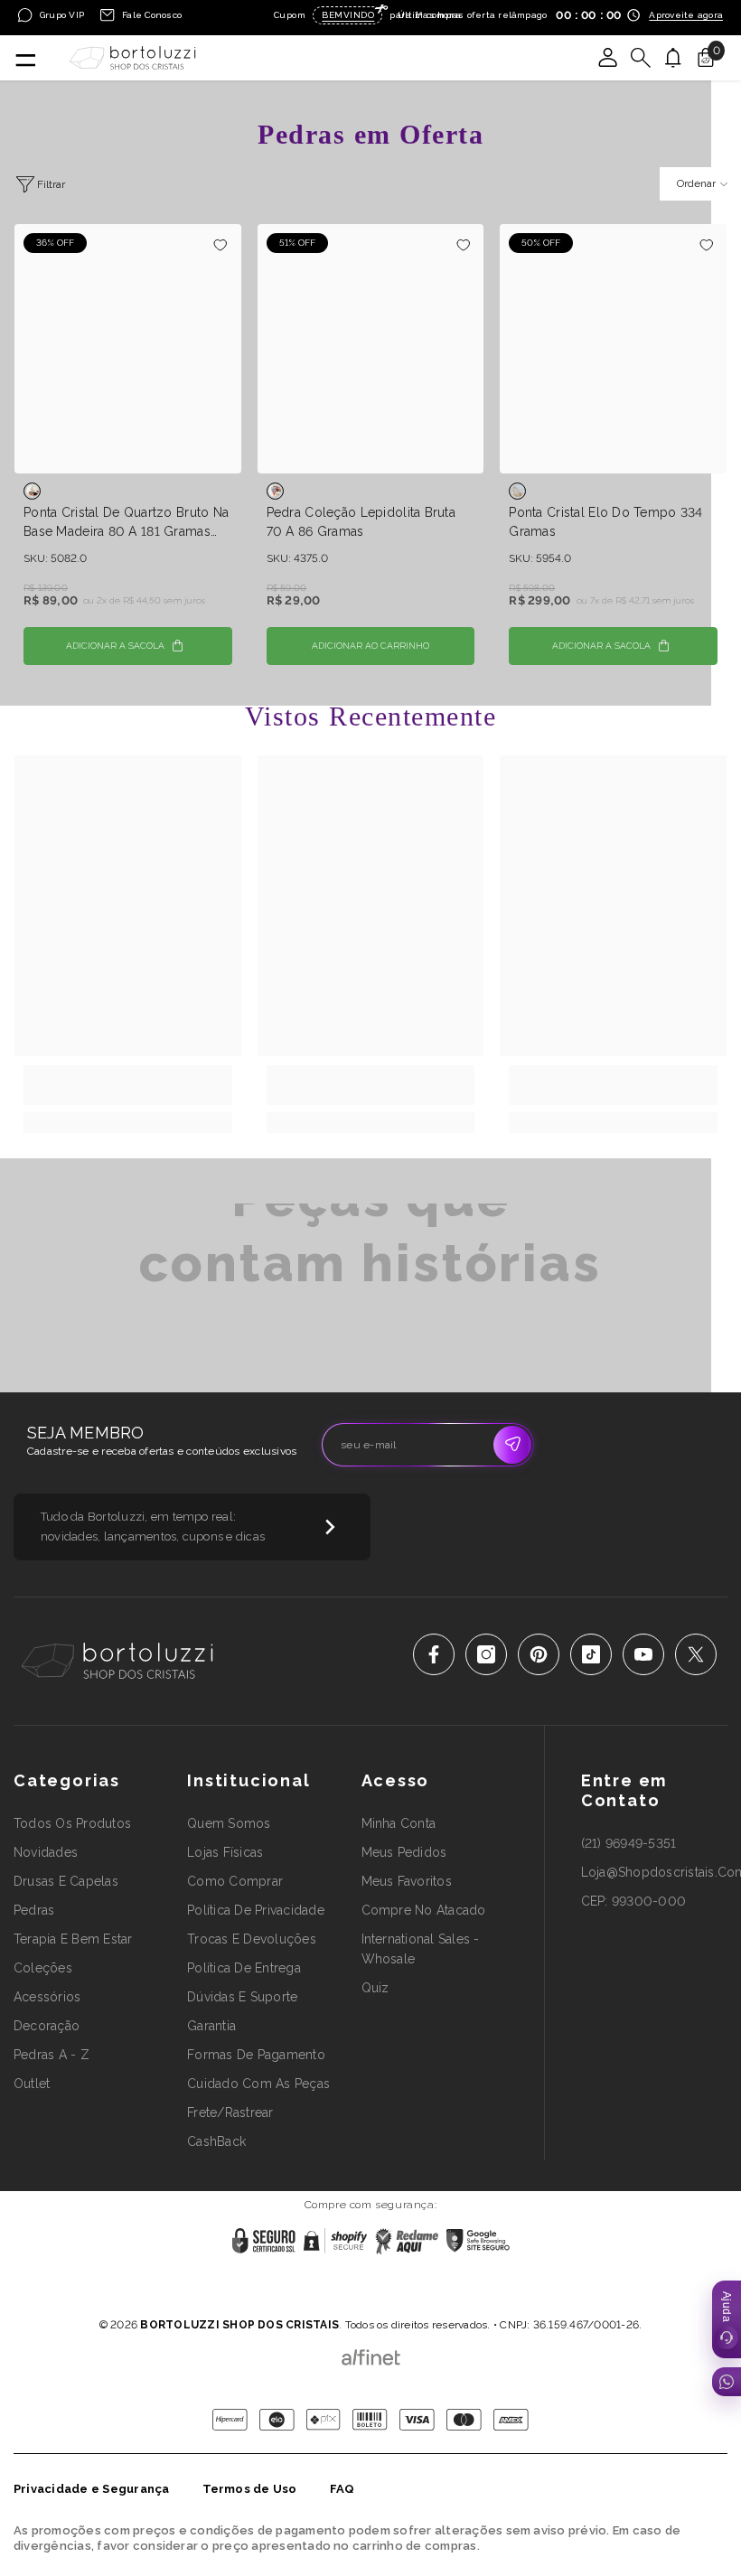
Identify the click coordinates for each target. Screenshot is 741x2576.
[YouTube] (643, 1654)
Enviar (512, 1445)
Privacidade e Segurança (92, 2489)
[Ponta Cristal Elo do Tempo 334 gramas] (613, 349)
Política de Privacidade (314, 2301)
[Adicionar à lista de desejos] (221, 244)
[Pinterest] (539, 1654)
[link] (128, 1085)
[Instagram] (486, 1654)
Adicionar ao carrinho (370, 646)
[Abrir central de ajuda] (727, 2319)
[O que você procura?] (641, 58)
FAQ (342, 2489)
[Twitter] (696, 1654)
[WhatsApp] (727, 2382)
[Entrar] (608, 58)
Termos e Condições (432, 2301)
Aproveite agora (686, 15)
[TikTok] (591, 1654)
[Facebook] (434, 1654)
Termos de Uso (250, 2489)
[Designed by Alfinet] (371, 2353)
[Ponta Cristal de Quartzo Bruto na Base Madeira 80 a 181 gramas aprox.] (128, 349)
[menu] (24, 58)
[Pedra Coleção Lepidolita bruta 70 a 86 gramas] (371, 349)
